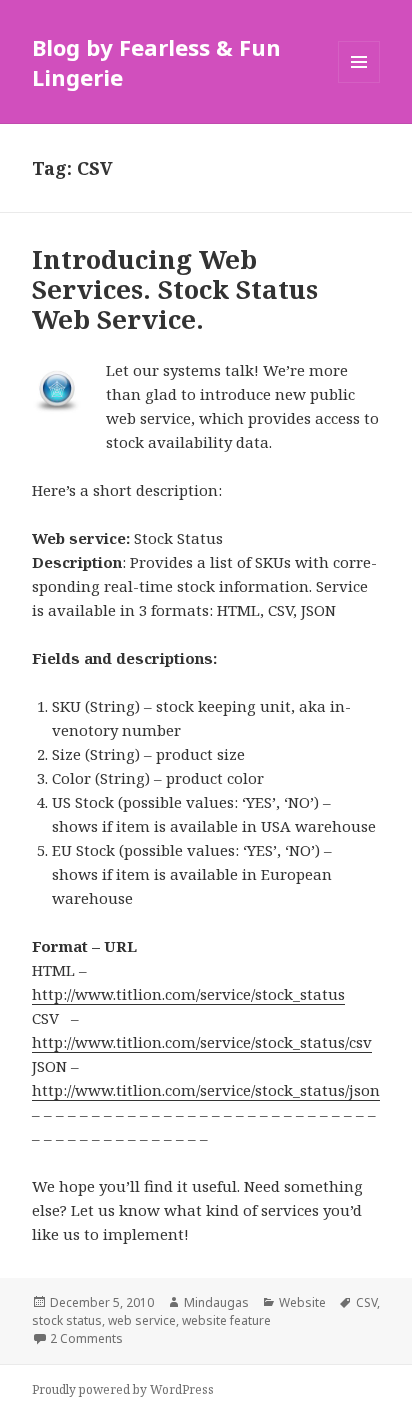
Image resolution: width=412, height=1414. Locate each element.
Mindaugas (216, 1302)
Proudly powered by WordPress (123, 1389)
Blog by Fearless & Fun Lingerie (156, 62)
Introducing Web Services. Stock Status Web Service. (175, 289)
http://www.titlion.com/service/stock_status (188, 994)
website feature (226, 1320)
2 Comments (86, 1338)
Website (302, 1302)
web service (142, 1320)
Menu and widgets (359, 82)
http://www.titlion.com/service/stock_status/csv (202, 1042)
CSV (366, 1302)
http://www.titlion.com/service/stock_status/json (206, 1090)
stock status (67, 1320)
